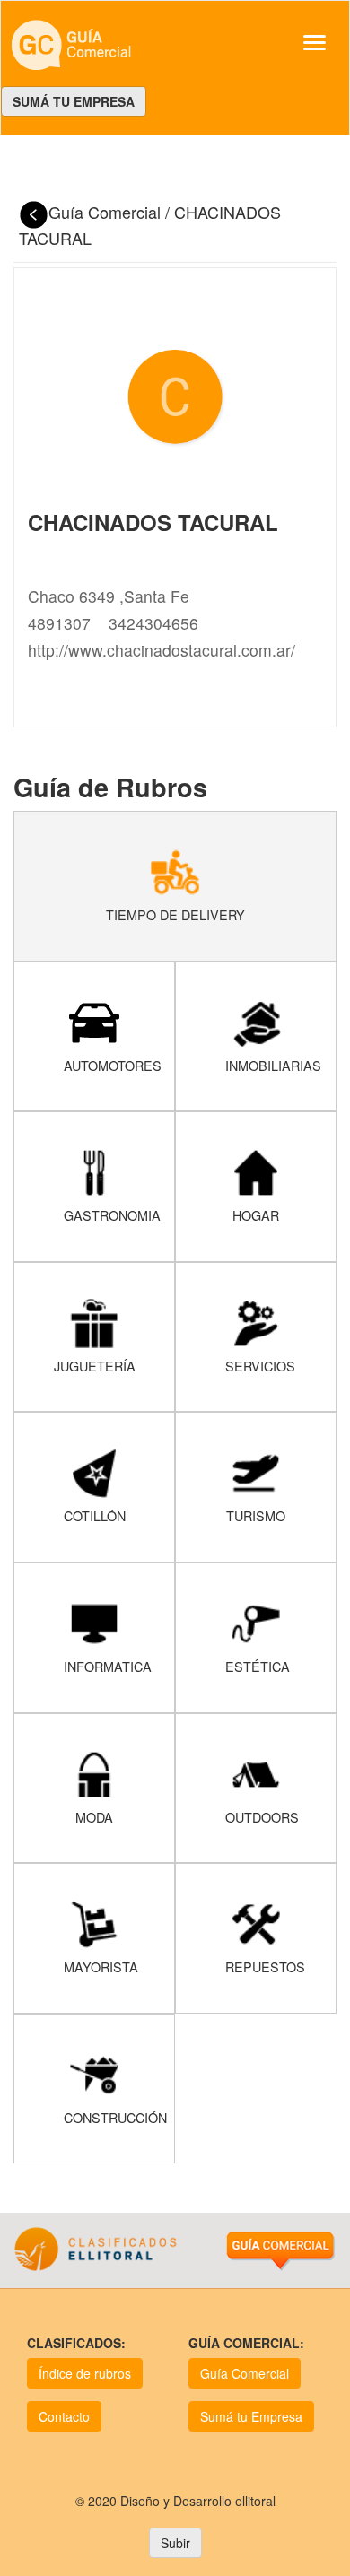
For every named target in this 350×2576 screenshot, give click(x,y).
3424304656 (153, 623)
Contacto (64, 2416)
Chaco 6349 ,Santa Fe (109, 596)
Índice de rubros (85, 2373)
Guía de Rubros (110, 787)
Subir (175, 2543)
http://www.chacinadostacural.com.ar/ (162, 650)
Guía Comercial (107, 212)
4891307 (59, 623)
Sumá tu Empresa (251, 2416)
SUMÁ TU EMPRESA (74, 101)
